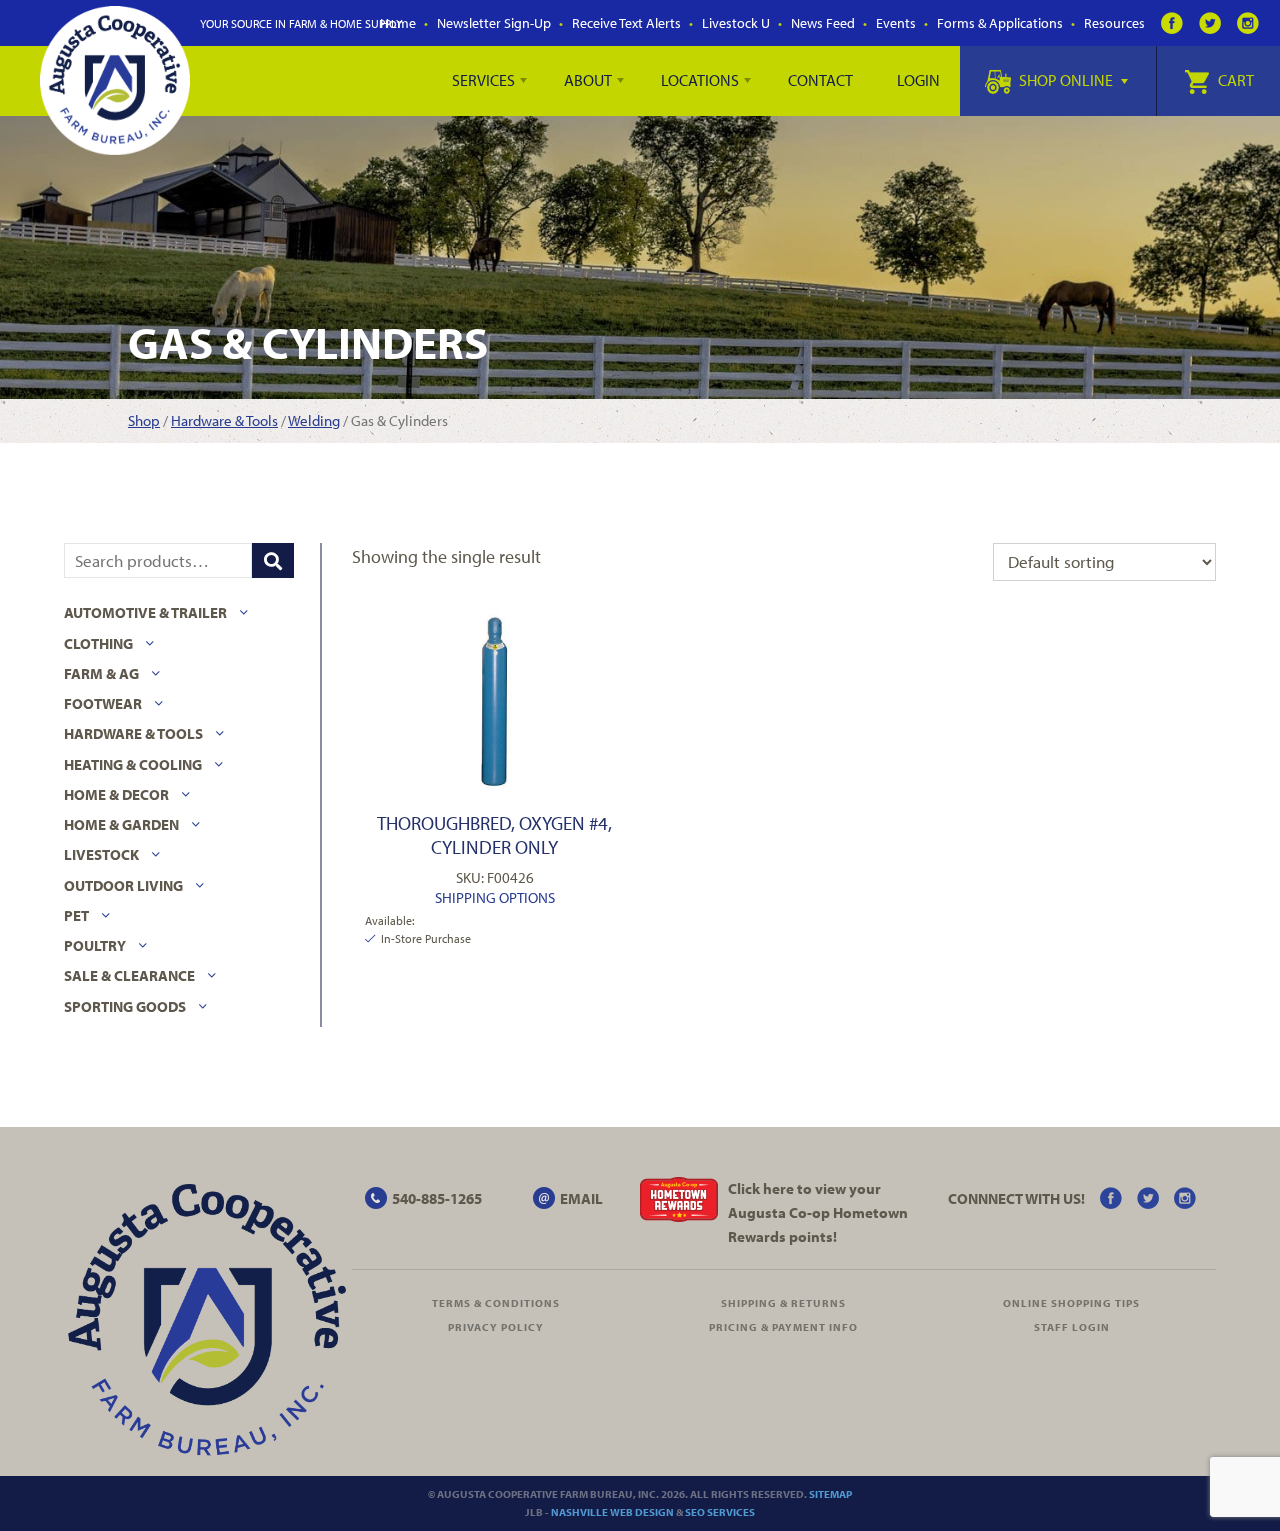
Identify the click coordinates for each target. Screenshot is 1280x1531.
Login (918, 80)
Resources (1114, 23)
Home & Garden (121, 824)
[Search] (273, 560)
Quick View (494, 701)
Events (896, 23)
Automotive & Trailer (145, 612)
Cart (1234, 80)
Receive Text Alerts (626, 23)
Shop (144, 420)
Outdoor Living (123, 885)
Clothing (98, 643)
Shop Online (1066, 80)
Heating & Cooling (133, 764)
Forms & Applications (1000, 23)
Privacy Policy (496, 1327)
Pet (76, 915)
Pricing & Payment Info (783, 1327)
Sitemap (830, 1494)
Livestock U (736, 23)
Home (398, 23)
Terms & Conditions (496, 1303)
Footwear (103, 703)
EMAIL (581, 1198)
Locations (700, 80)
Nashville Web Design (612, 1512)
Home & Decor (116, 794)
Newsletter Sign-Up (494, 23)
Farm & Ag (101, 673)
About (588, 80)
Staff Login (1072, 1327)
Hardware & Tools (224, 420)
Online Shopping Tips (1071, 1303)
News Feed (823, 23)
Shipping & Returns (783, 1303)
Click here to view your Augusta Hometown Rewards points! (818, 1212)
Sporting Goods (125, 1006)
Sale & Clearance (129, 975)
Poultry (95, 945)
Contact (820, 80)
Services (483, 80)
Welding (314, 420)
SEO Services (720, 1512)
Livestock (101, 854)
